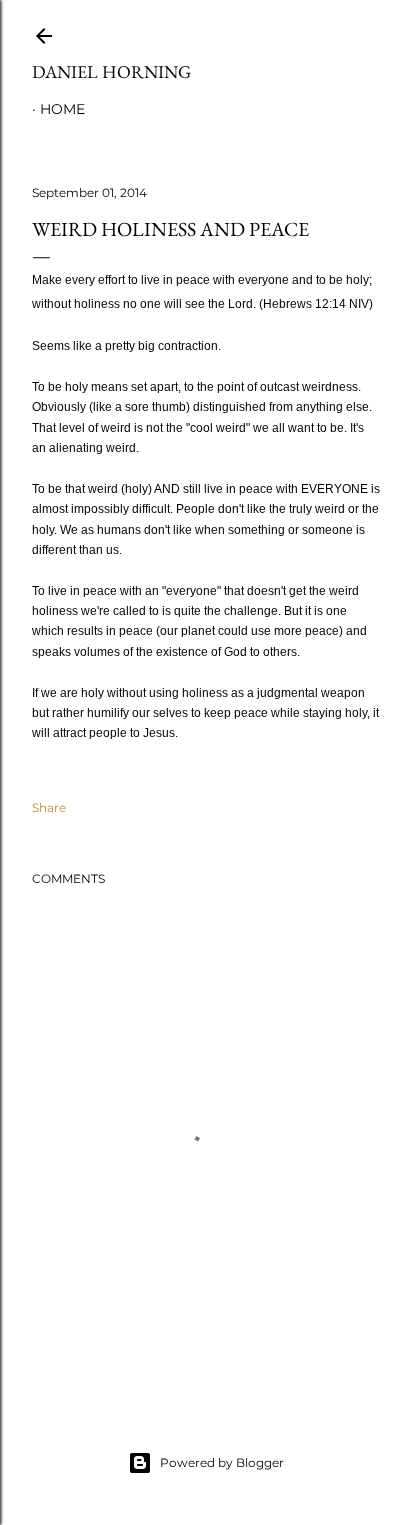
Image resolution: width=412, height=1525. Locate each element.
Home (62, 109)
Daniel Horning (111, 71)
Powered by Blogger (222, 1462)
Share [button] (49, 807)
